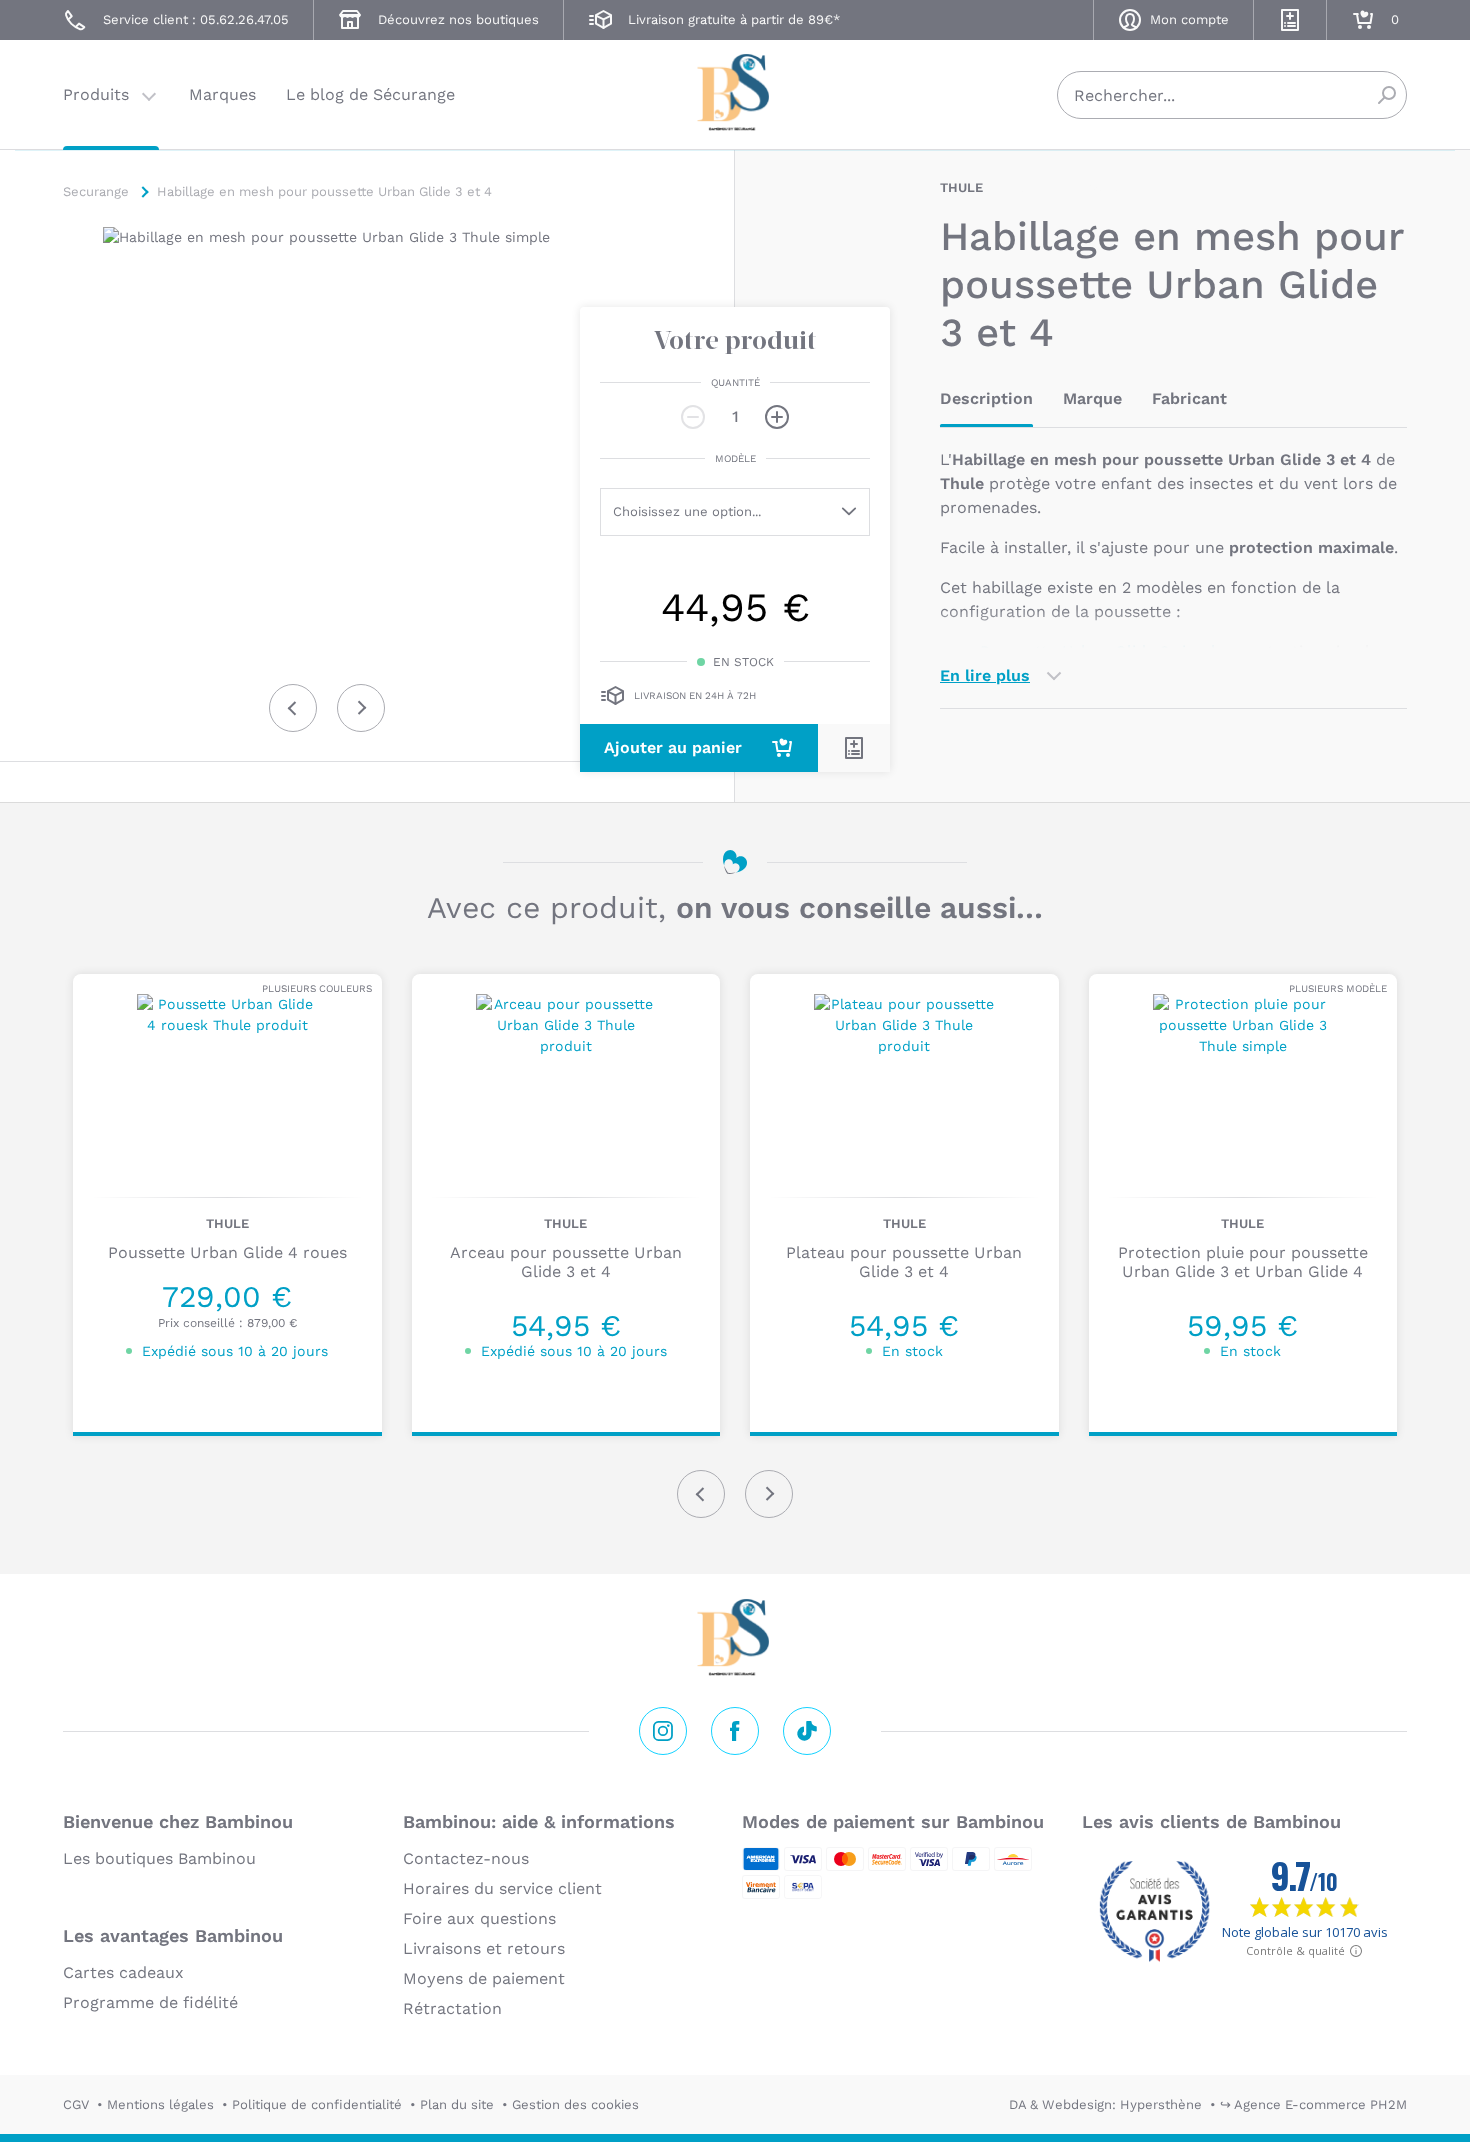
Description (986, 398)
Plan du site (457, 2104)
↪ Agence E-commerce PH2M (1313, 2104)
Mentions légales (160, 2104)
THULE (961, 187)
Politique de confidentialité (317, 2104)
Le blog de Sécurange (370, 94)
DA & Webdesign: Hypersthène (1105, 2104)
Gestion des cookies (575, 2104)
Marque (1092, 398)
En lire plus (985, 675)
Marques (222, 94)
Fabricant (1189, 398)
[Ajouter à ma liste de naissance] (854, 748)
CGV (76, 2104)
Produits (96, 94)
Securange (735, 92)
